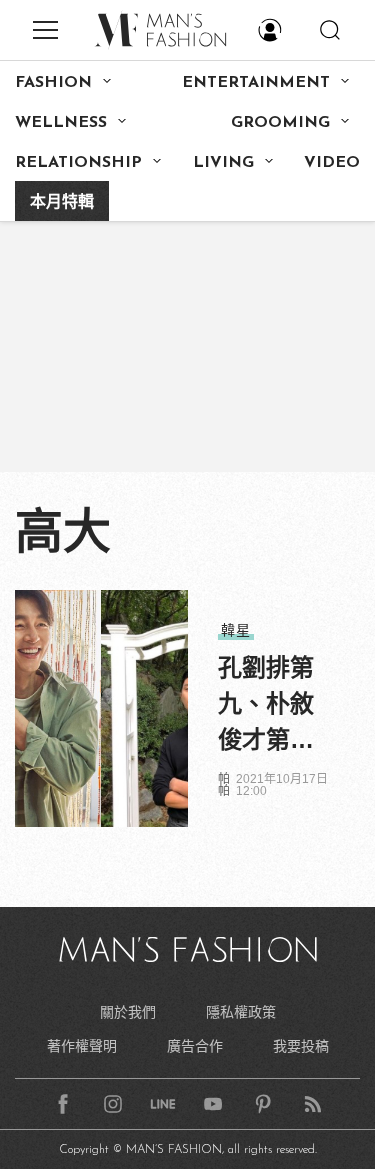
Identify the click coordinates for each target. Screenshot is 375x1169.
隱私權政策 (241, 1012)
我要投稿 (301, 1046)
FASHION (53, 83)
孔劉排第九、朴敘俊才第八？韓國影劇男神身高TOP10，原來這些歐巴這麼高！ (268, 706)
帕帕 (224, 785)
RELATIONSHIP (78, 163)
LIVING (223, 163)
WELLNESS (61, 123)
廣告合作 (195, 1046)
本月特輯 (62, 203)
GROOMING (280, 123)
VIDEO (332, 163)
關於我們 (128, 1012)
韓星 (236, 630)
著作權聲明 (82, 1046)
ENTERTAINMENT (256, 83)
